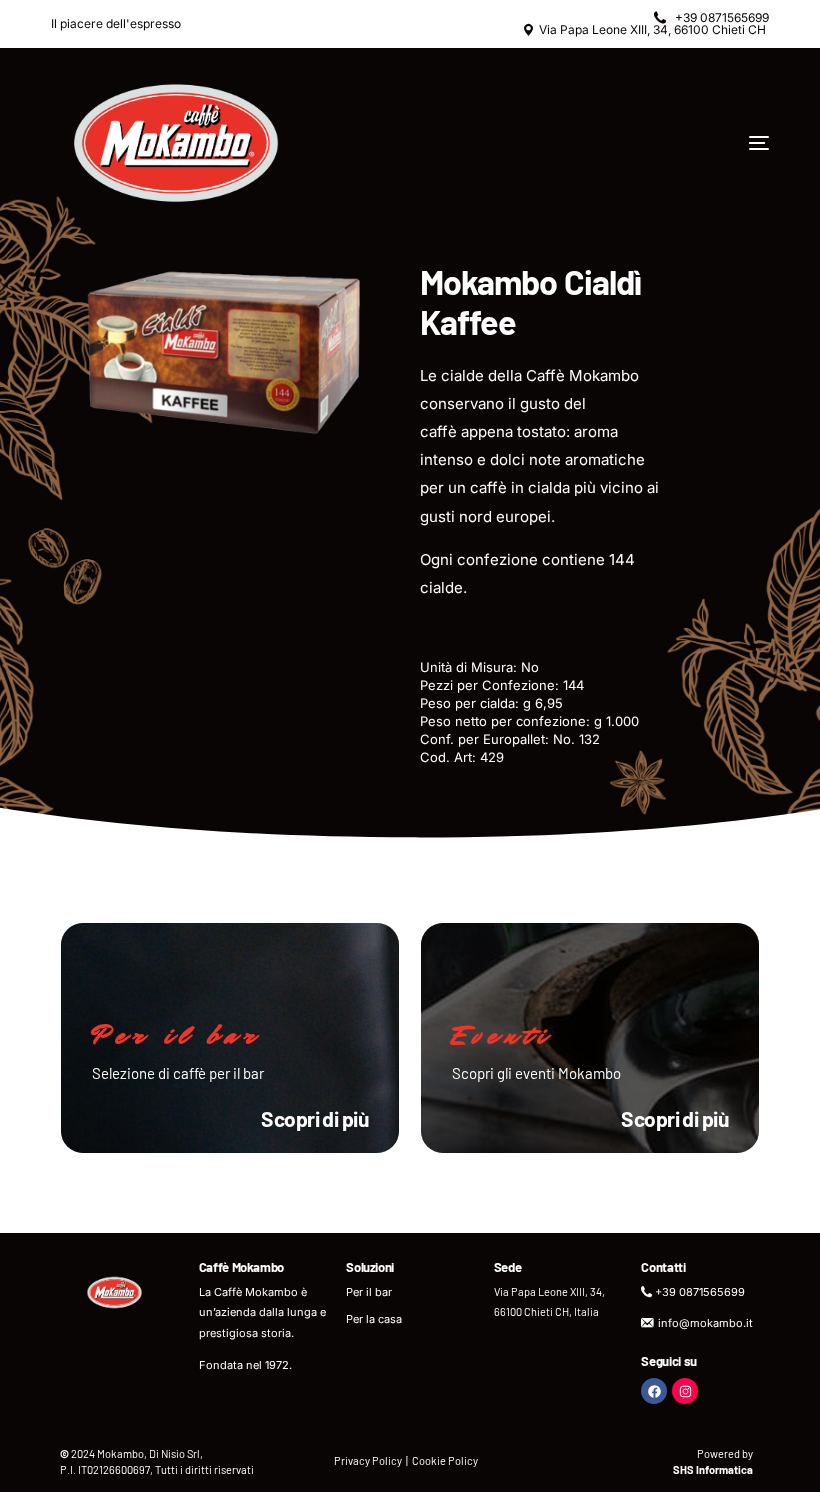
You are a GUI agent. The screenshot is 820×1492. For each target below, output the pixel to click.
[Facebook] (654, 1391)
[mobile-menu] (694, 143)
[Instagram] (685, 1391)
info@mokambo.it (705, 1323)
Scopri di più (314, 1118)
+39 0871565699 (722, 18)
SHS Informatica (713, 1469)
